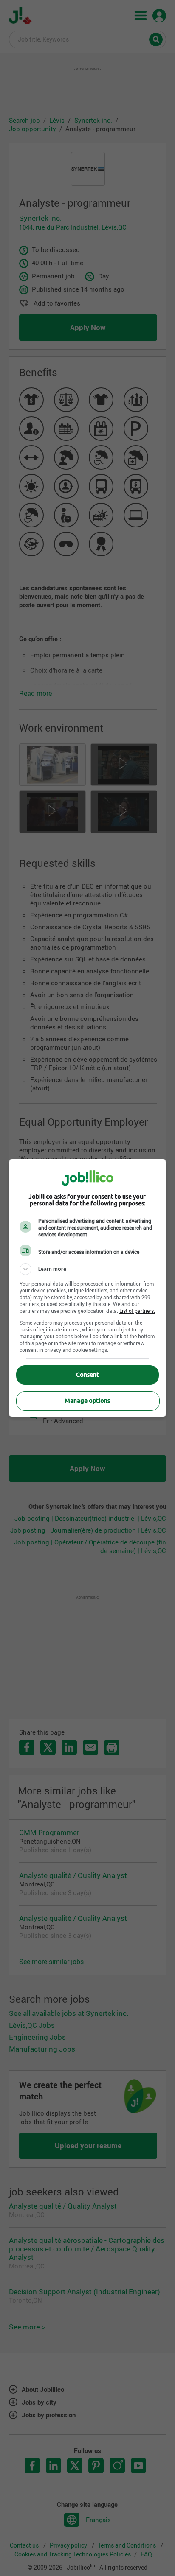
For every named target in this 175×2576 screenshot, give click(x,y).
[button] (88, 1269)
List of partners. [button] (137, 1311)
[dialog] (88, 1288)
